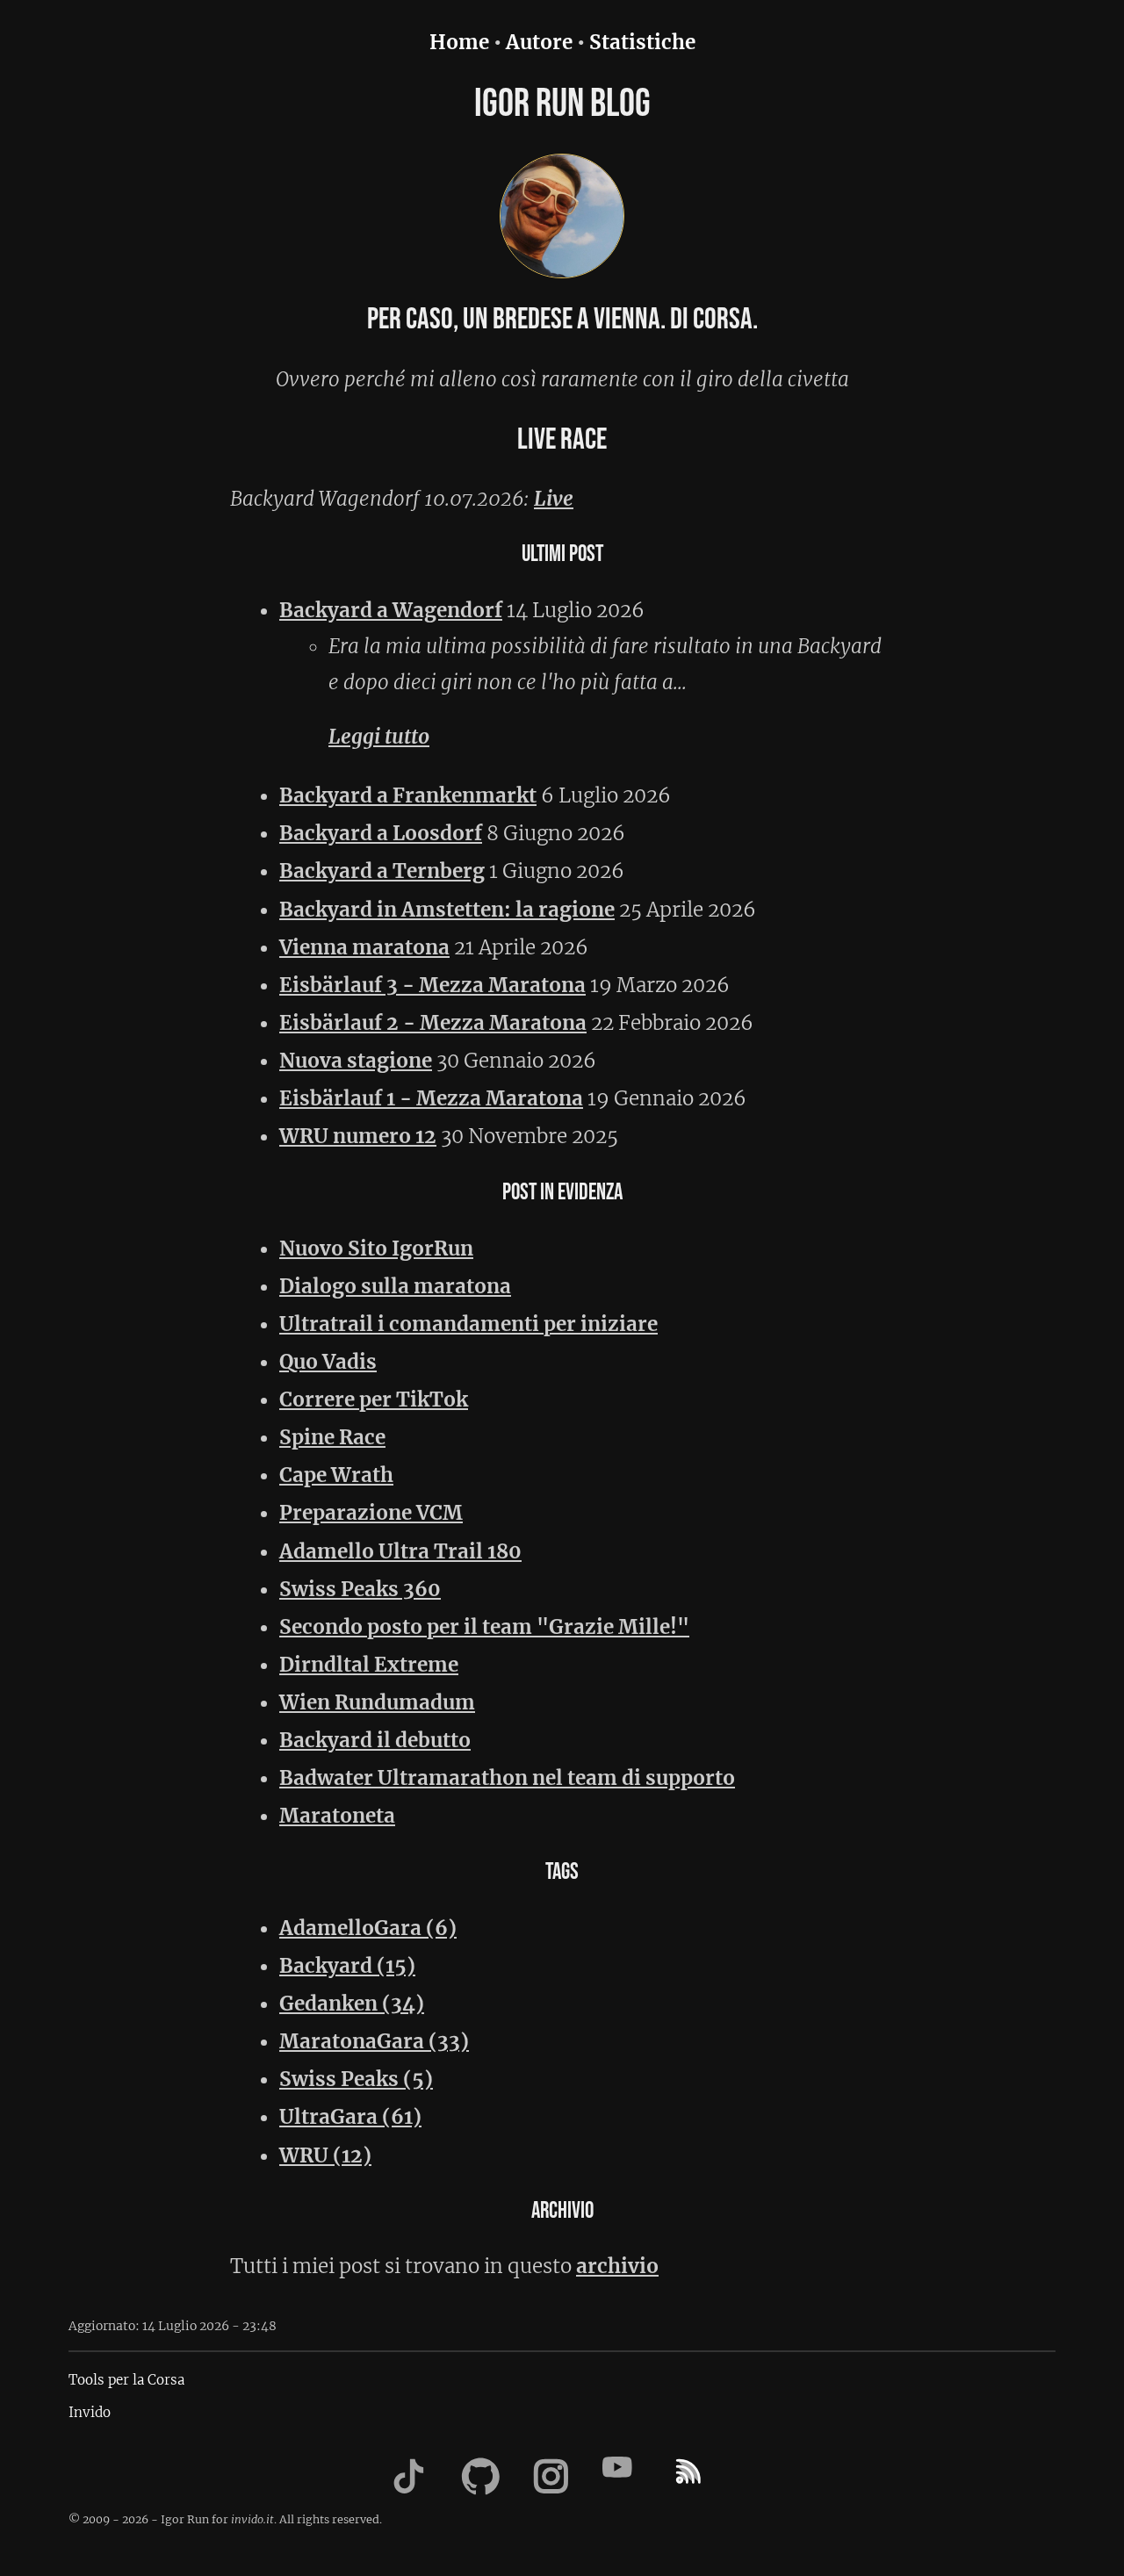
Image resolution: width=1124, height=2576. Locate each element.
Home (459, 42)
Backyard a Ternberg (382, 871)
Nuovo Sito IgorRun (376, 1248)
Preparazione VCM (371, 1513)
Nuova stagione (356, 1061)
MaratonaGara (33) (374, 2041)
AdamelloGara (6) (368, 1928)
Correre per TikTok (374, 1400)
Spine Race (332, 1437)
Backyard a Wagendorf (391, 610)
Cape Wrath (336, 1475)
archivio (617, 2266)
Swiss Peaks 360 (360, 1589)
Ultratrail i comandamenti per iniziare (468, 1324)
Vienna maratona (364, 947)
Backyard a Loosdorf (381, 833)
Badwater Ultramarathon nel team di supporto (507, 1778)
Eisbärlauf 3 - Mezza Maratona (432, 985)
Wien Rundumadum (377, 1702)
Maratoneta (337, 1816)
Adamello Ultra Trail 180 (400, 1551)
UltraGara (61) (350, 2117)
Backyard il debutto (375, 1740)
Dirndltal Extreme (369, 1665)
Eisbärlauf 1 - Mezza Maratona (431, 1098)
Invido (90, 2412)
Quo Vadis (328, 1362)
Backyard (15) (347, 1966)
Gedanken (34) (352, 2004)
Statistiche (642, 42)
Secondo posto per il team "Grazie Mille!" (484, 1627)
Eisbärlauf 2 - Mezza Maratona (433, 1023)
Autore (539, 42)
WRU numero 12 (358, 1136)
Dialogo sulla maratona (395, 1286)
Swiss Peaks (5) (356, 2079)
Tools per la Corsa (126, 2380)
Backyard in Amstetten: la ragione (447, 910)
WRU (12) (325, 2155)
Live (554, 499)
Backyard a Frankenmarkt (408, 795)
